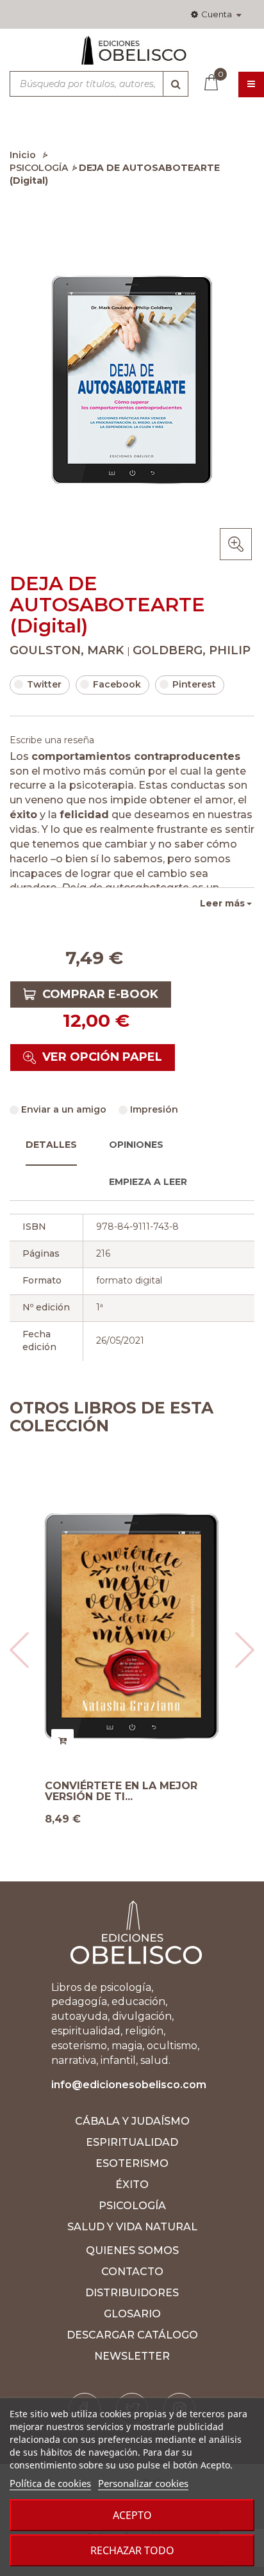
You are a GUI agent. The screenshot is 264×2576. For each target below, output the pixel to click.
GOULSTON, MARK (68, 650)
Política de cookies (50, 2483)
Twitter (44, 684)
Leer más (222, 903)
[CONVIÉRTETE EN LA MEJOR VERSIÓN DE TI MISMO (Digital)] (132, 1627)
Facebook (117, 684)
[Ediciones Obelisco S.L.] (132, 56)
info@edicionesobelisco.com (129, 2085)
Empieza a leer (148, 1182)
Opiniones (136, 1145)
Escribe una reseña (52, 740)
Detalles (51, 1145)
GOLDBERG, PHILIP (192, 650)
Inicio (23, 155)
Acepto (132, 2515)
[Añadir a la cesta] (62, 1740)
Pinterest (194, 684)
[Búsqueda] (176, 84)
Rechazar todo (132, 2550)
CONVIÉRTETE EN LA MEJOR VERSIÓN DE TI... (121, 1791)
